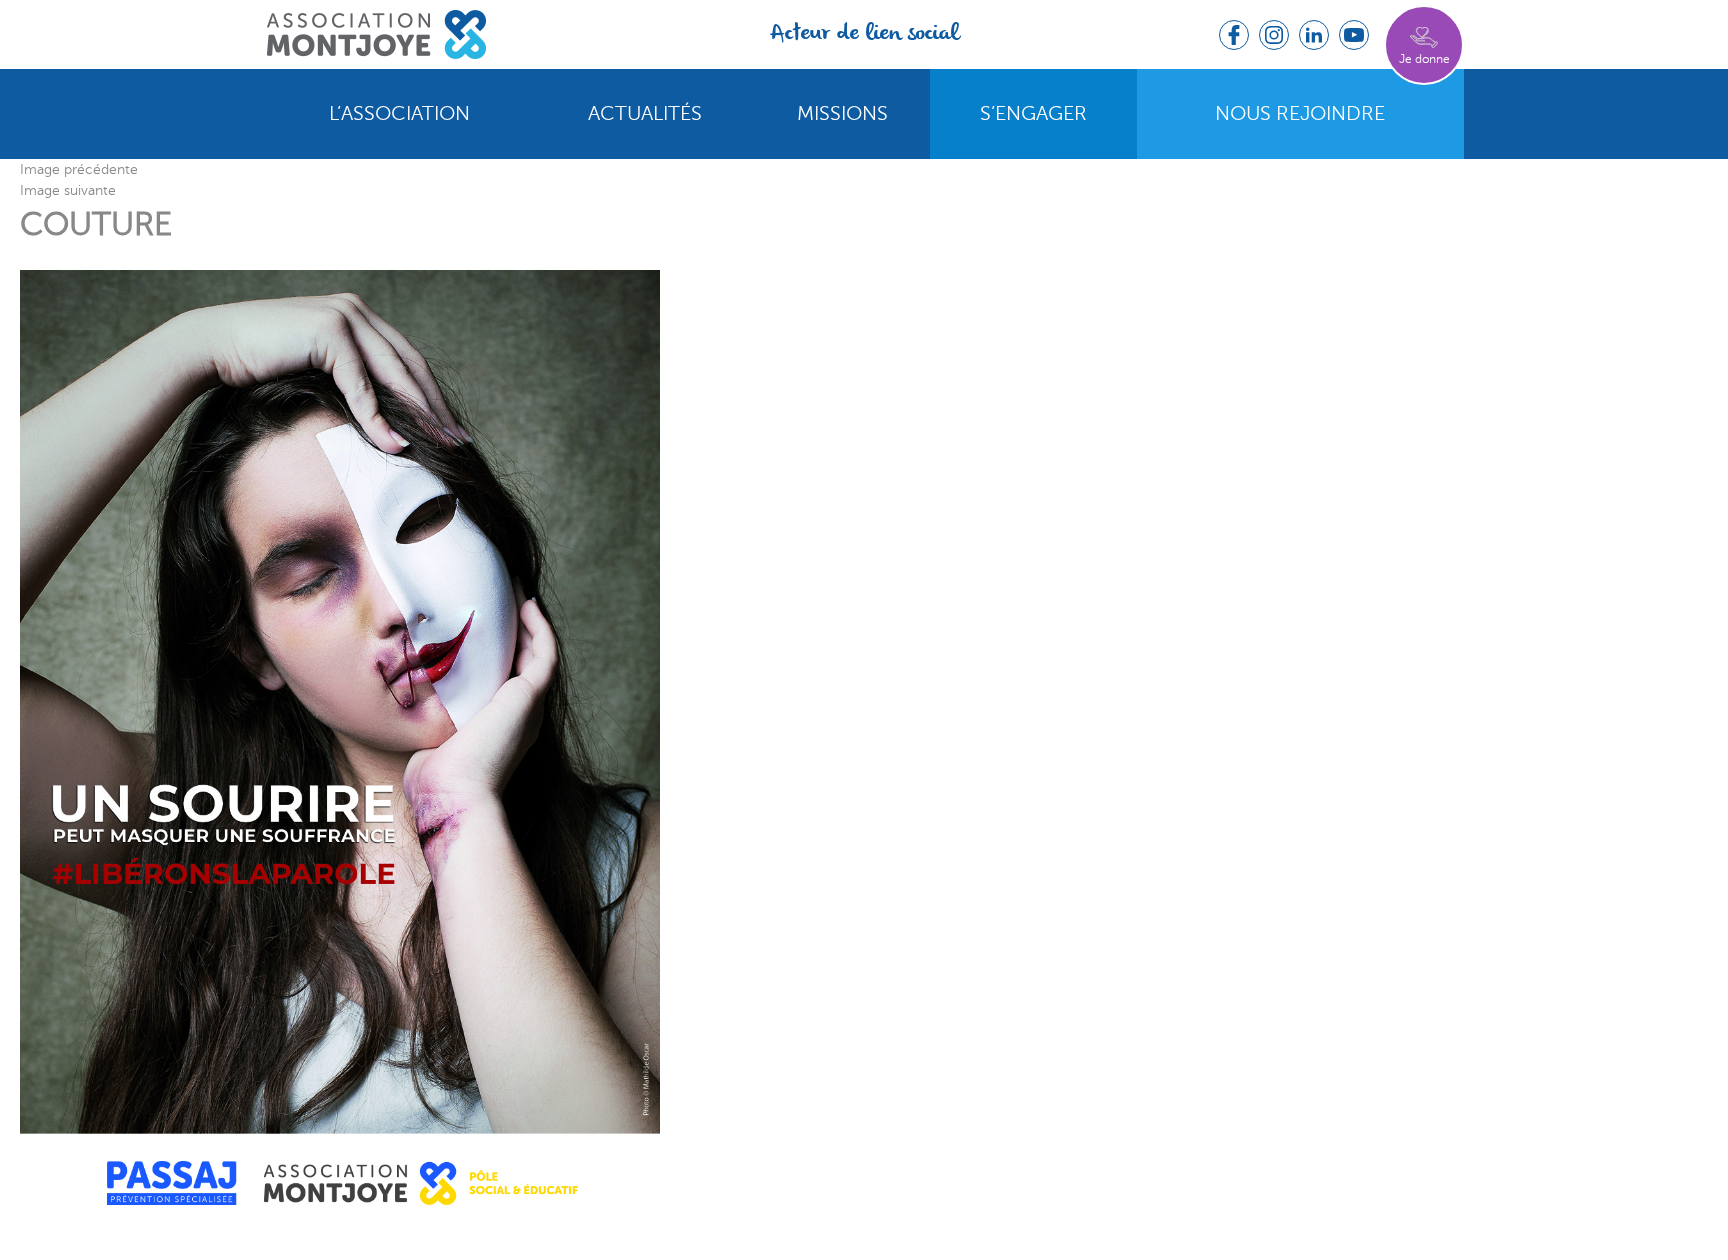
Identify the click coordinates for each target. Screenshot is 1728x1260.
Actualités (645, 114)
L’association (399, 114)
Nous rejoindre (1300, 114)
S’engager (1033, 114)
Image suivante (68, 190)
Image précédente (79, 169)
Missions (842, 114)
